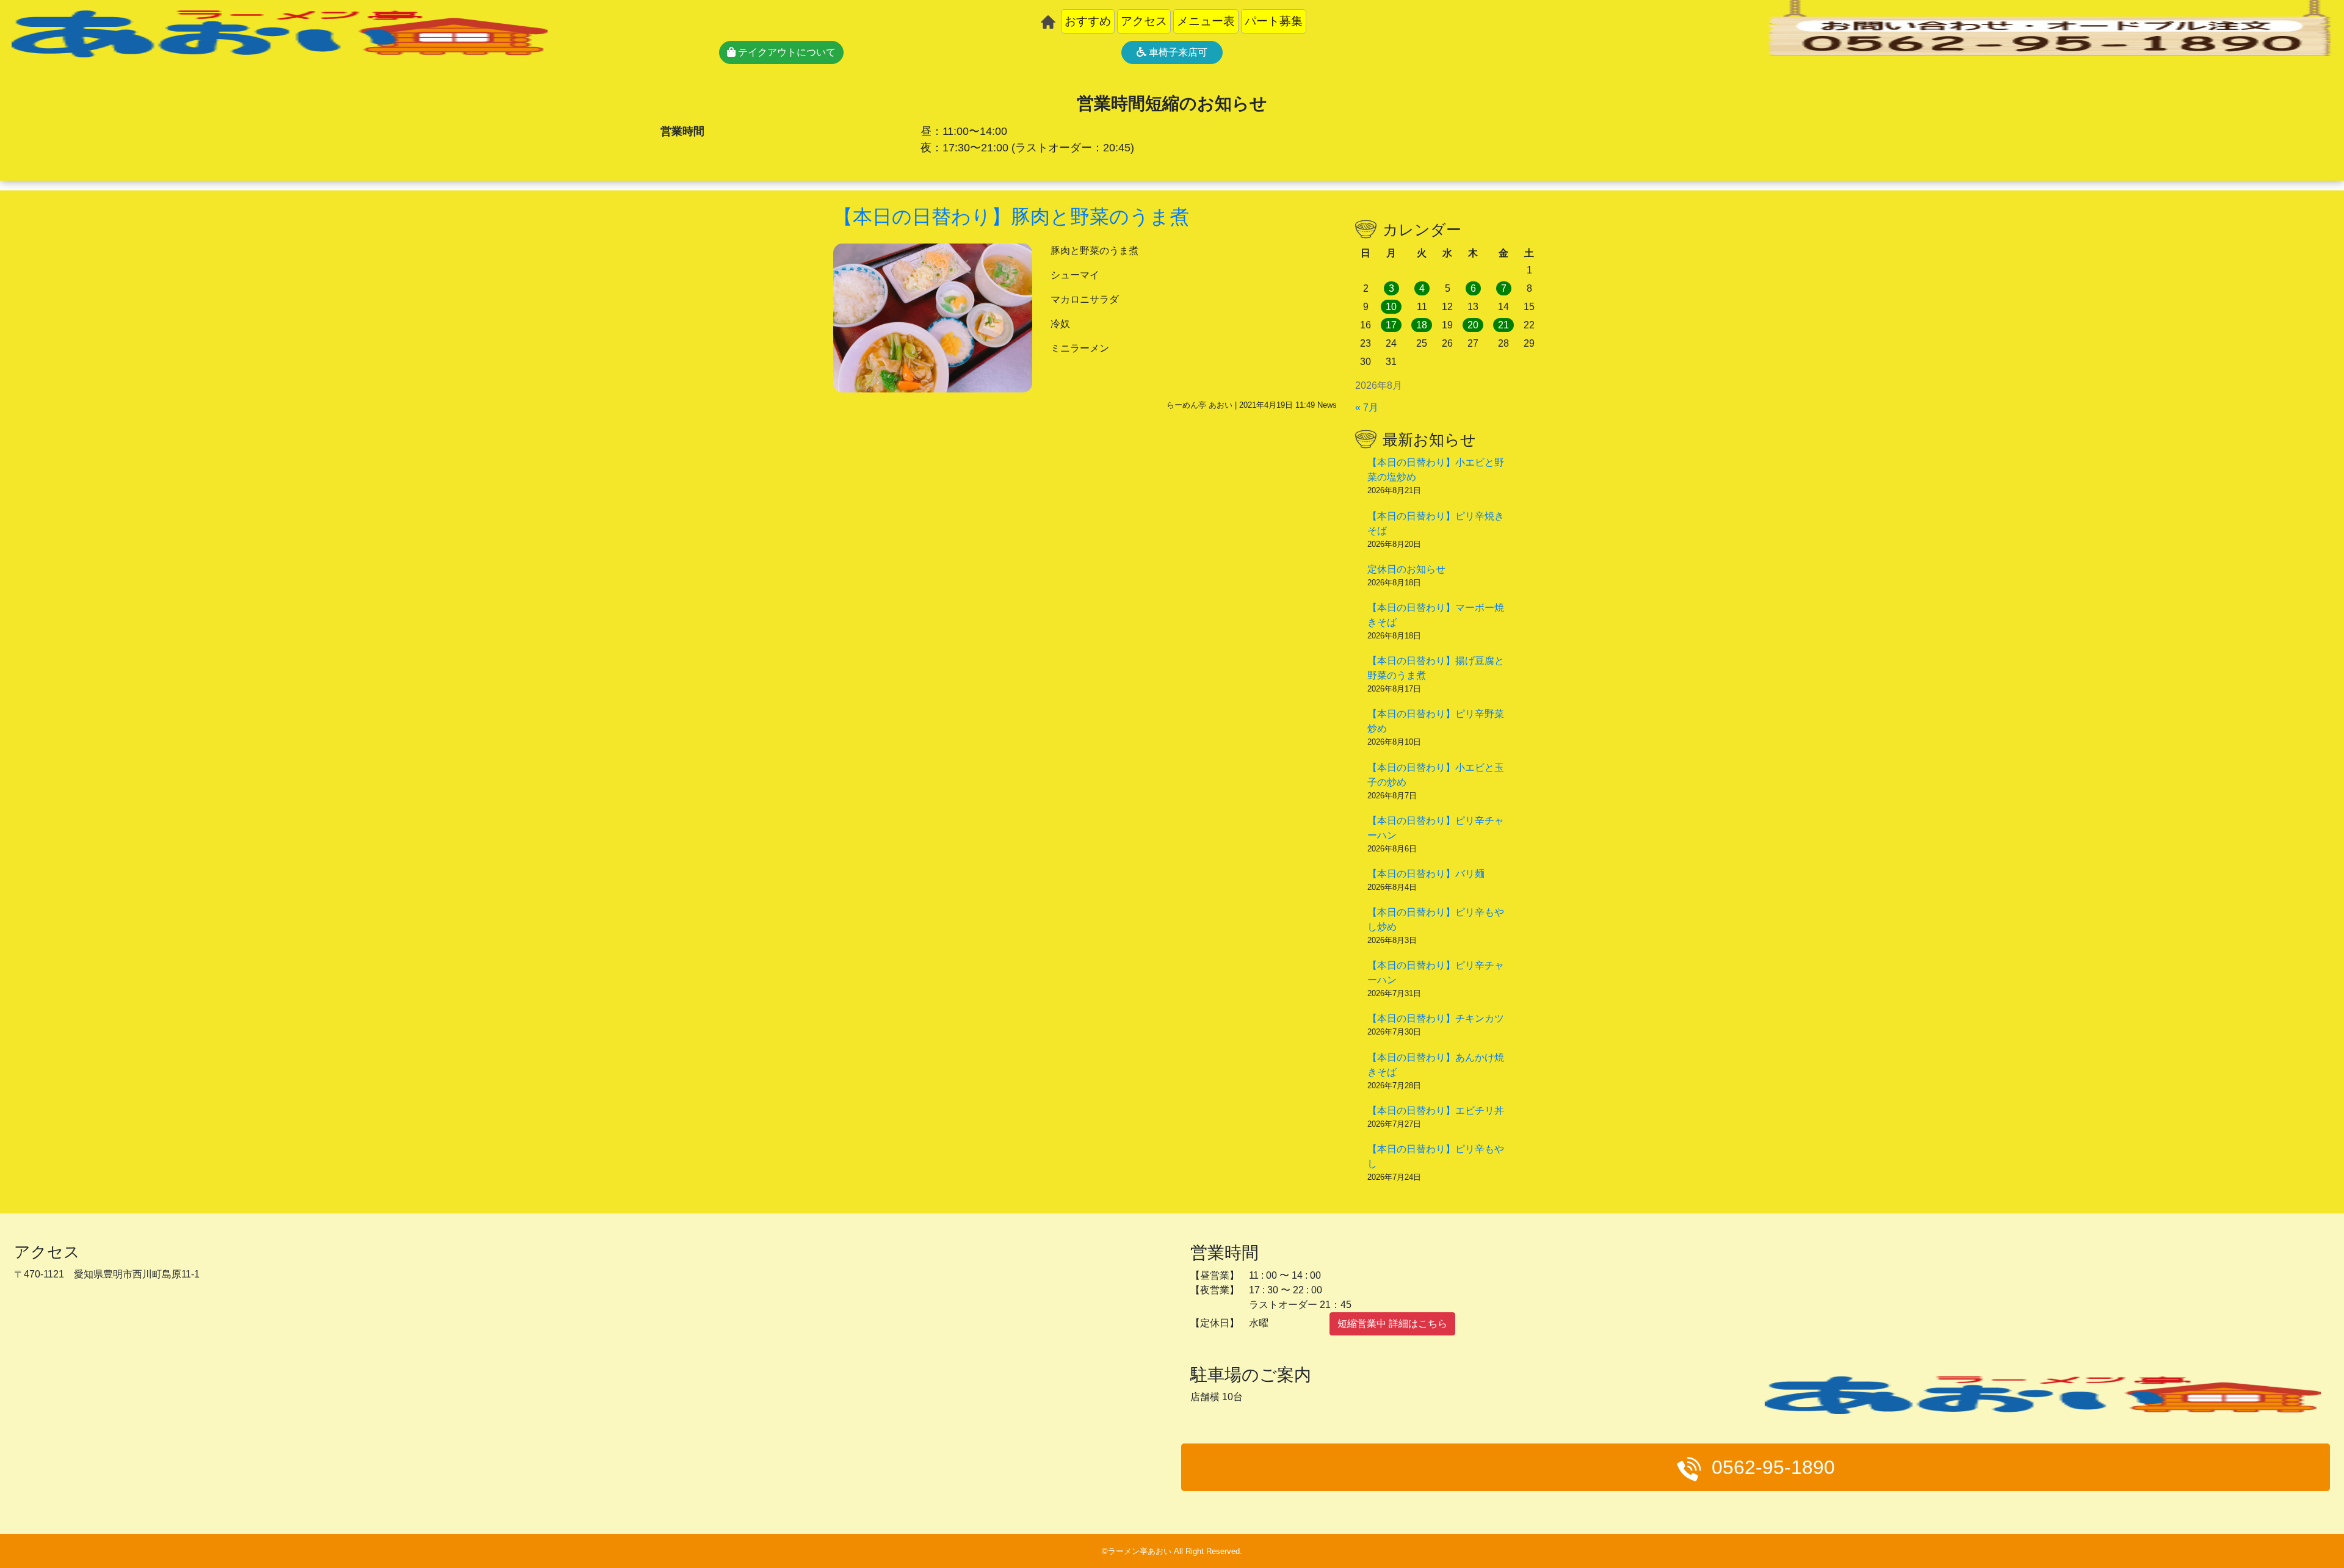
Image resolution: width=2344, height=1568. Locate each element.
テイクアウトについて (786, 52)
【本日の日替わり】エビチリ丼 (1436, 1111)
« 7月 (1367, 407)
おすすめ (1088, 21)
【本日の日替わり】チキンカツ (1436, 1018)
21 (1503, 325)
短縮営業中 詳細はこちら (1392, 1324)
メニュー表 (1206, 21)
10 (1391, 307)
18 (1422, 325)
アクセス (1144, 21)
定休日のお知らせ (1406, 569)
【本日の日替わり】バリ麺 (1426, 874)
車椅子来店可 (1177, 52)
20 (1473, 325)
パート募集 (1274, 21)
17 (1391, 325)
